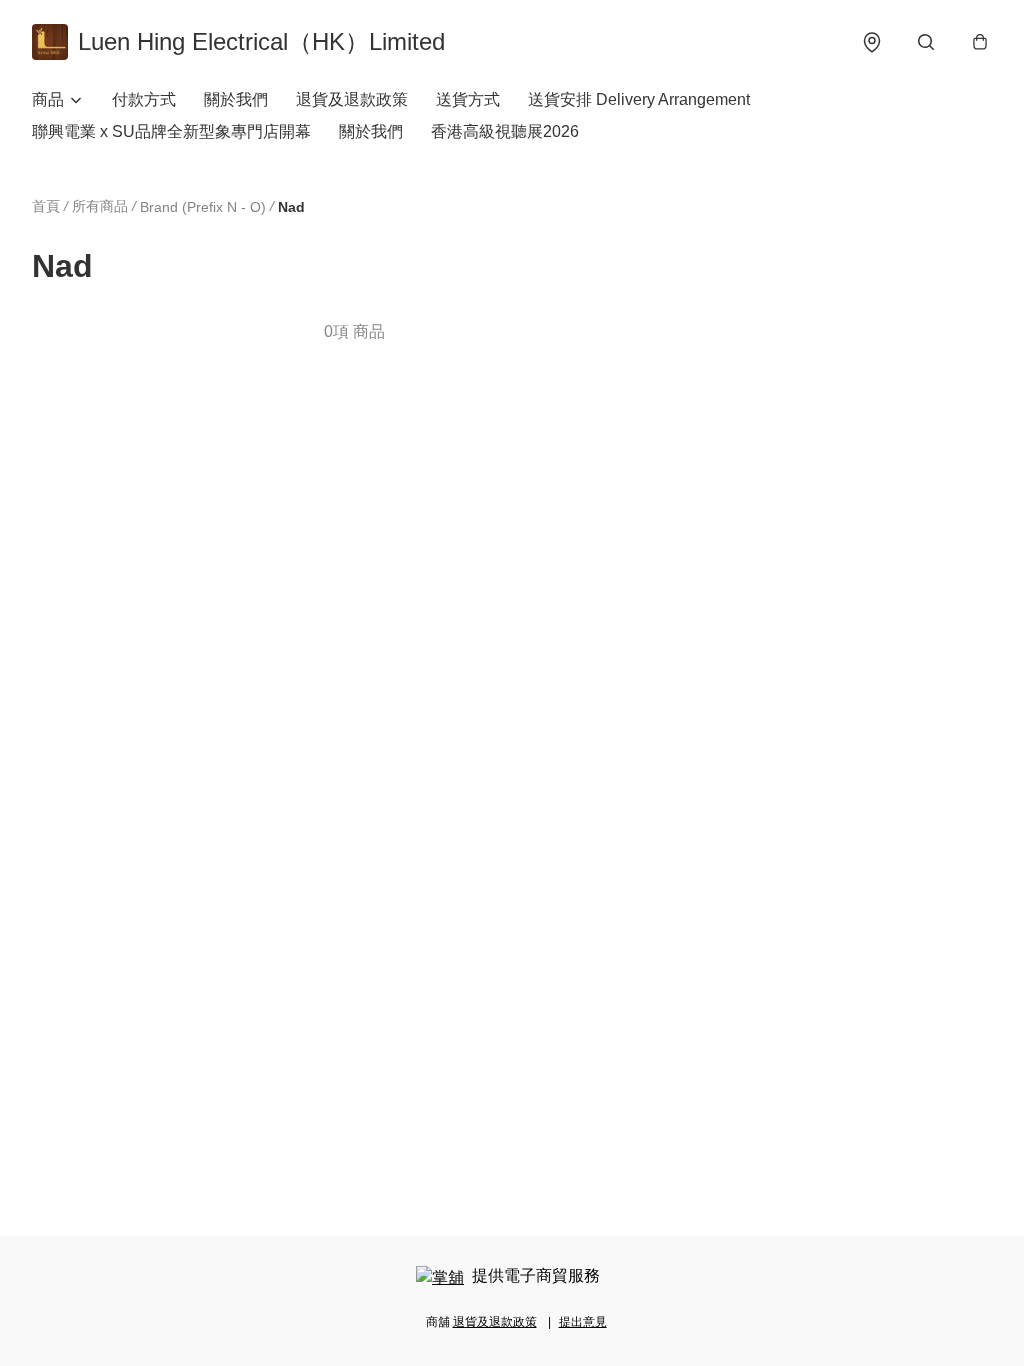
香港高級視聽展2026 (505, 131)
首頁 (46, 206)
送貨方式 (468, 99)
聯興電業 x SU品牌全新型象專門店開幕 (171, 131)
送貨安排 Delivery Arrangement (639, 99)
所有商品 (100, 206)
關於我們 (236, 99)
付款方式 (144, 99)
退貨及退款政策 (352, 99)
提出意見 (583, 1322)
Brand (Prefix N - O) (203, 207)
